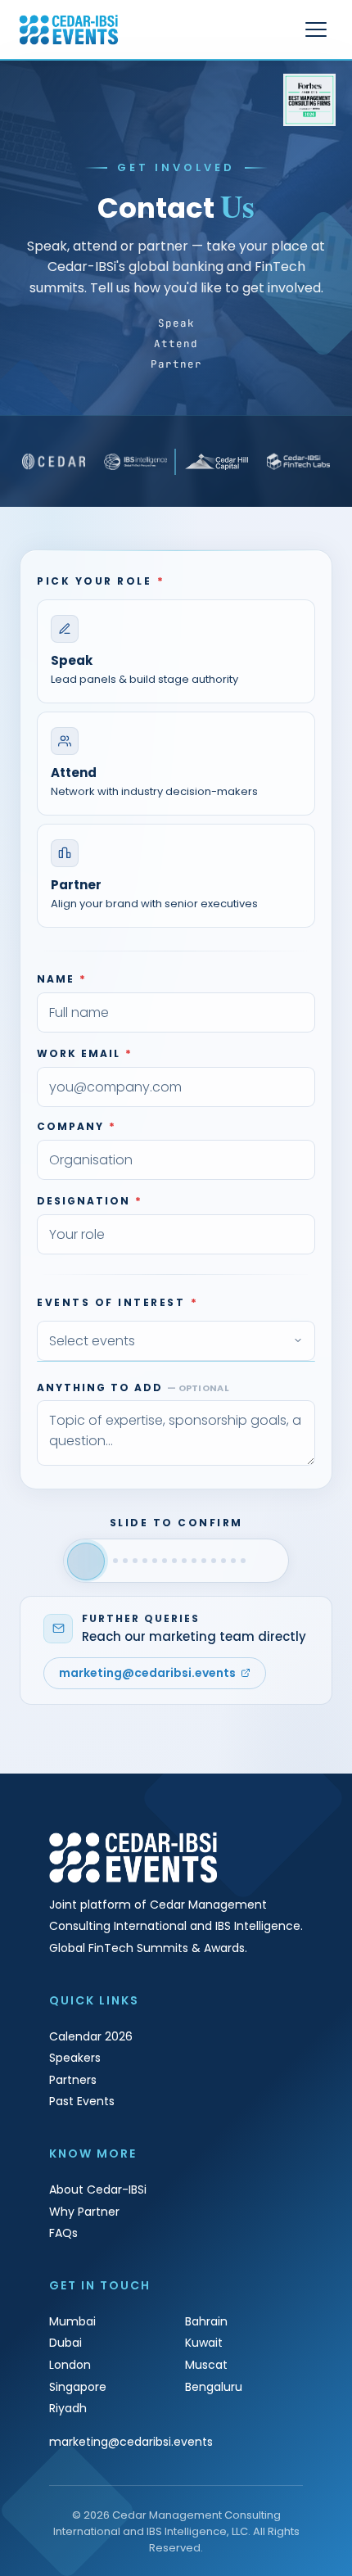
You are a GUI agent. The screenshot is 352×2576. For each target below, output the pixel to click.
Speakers (75, 2058)
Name (62, 979)
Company (77, 1126)
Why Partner (84, 2212)
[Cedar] (54, 462)
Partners (73, 2080)
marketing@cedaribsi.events (147, 1673)
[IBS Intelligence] (136, 462)
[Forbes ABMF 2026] (309, 100)
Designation (90, 1201)
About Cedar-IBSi (98, 2190)
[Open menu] (316, 29)
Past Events (82, 2101)
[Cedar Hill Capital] (217, 462)
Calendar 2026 (91, 2036)
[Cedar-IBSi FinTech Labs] (299, 462)
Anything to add (133, 1387)
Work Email (85, 1053)
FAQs (63, 2233)
